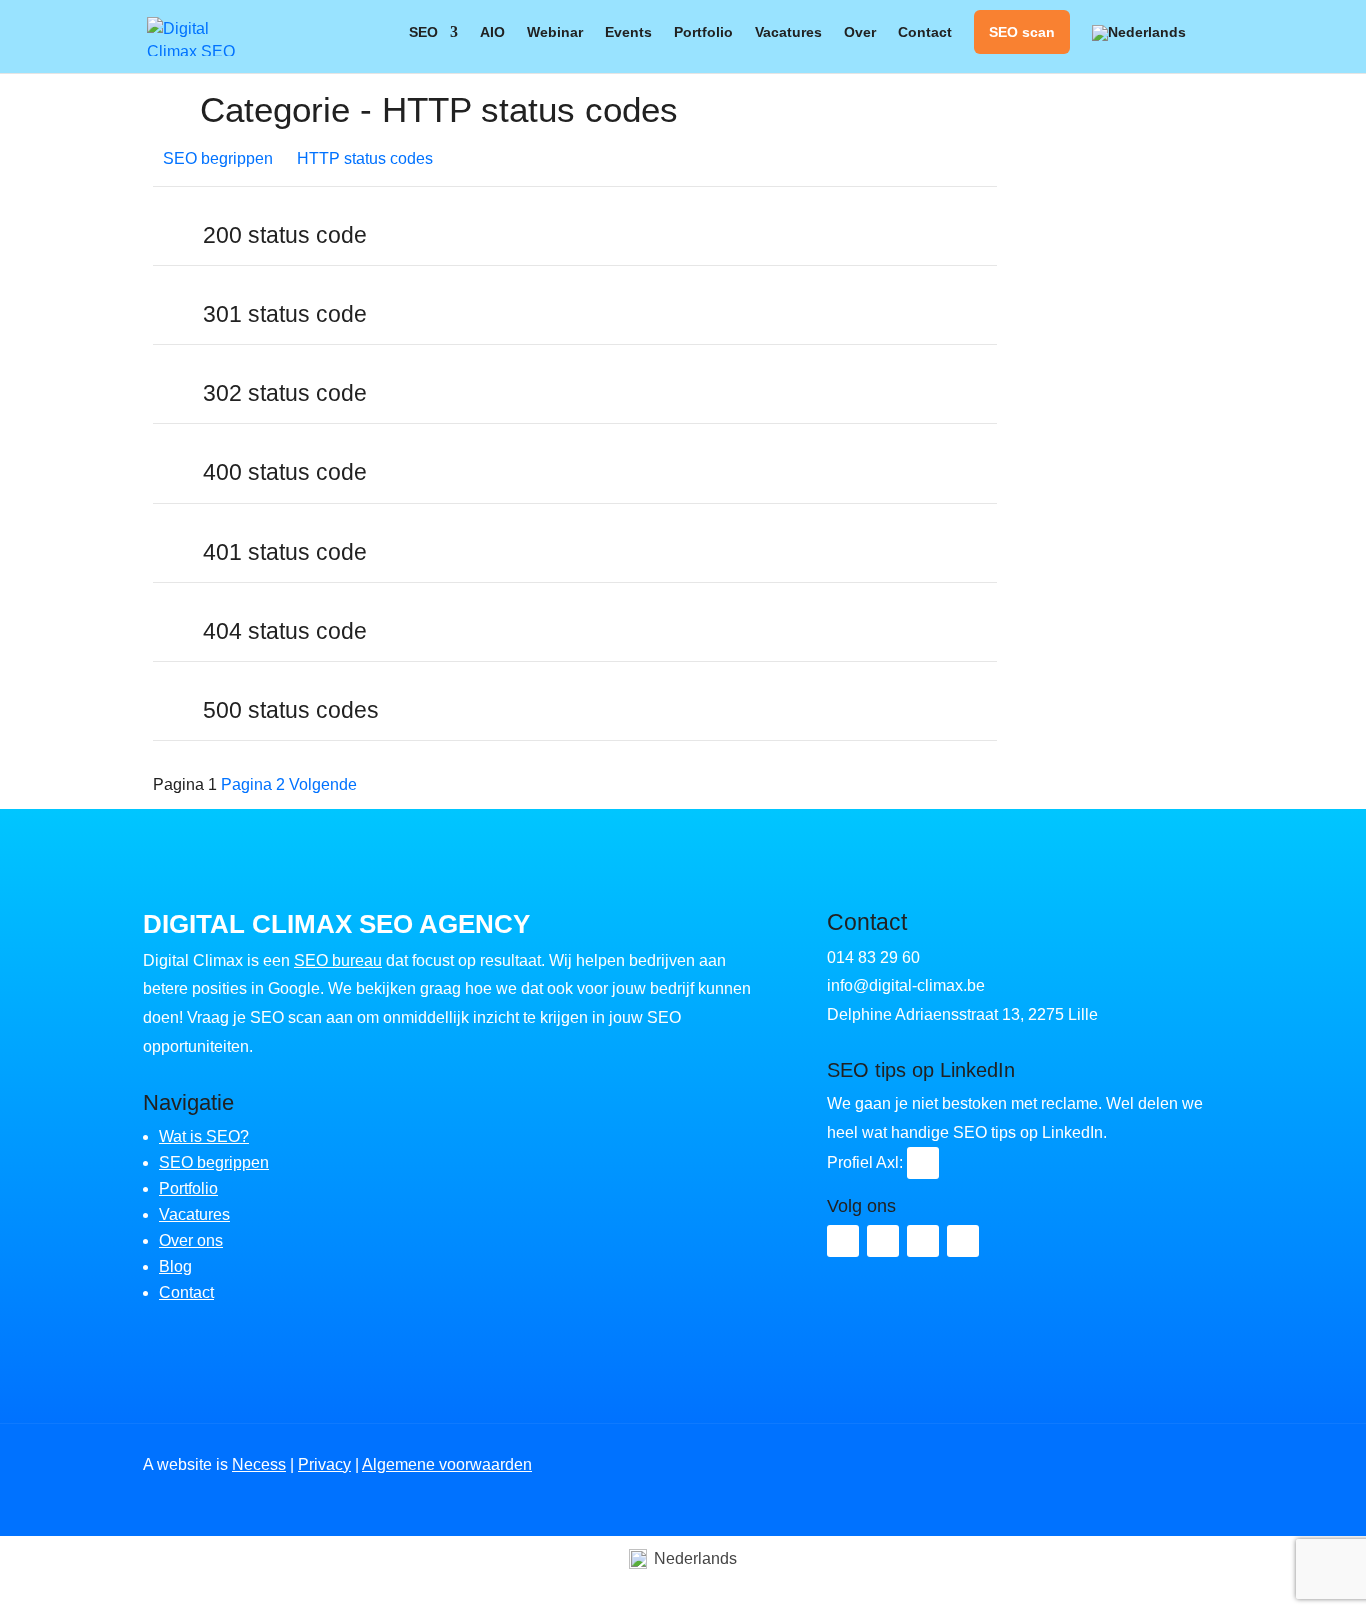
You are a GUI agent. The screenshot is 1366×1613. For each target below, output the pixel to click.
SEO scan (1022, 32)
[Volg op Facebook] (883, 1241)
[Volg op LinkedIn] (923, 1163)
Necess (259, 1464)
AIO (492, 32)
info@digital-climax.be (906, 985)
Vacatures (788, 32)
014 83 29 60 (873, 957)
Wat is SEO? (204, 1136)
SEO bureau (338, 960)
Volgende (323, 784)
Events (628, 32)
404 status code (285, 631)
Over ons (191, 1240)
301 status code (285, 314)
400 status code (285, 472)
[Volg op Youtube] (963, 1241)
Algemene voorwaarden (447, 1464)
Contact (925, 32)
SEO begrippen (214, 1162)
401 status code (285, 552)
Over (860, 32)
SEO (423, 32)
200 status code (285, 235)
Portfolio (703, 32)
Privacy (324, 1464)
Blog (175, 1266)
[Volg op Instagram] (923, 1241)
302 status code (285, 393)
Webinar (555, 32)
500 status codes (291, 710)
